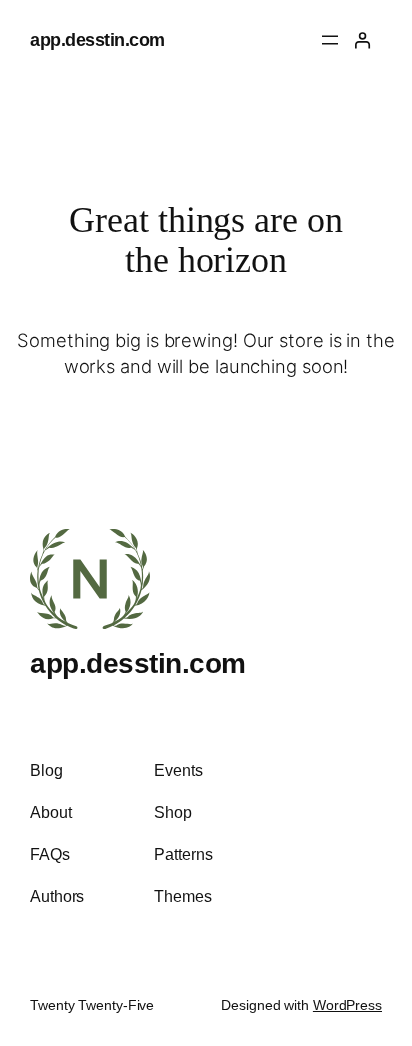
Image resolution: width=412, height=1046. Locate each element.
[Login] (362, 40)
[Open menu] (330, 40)
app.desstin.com (97, 39)
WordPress (347, 1005)
